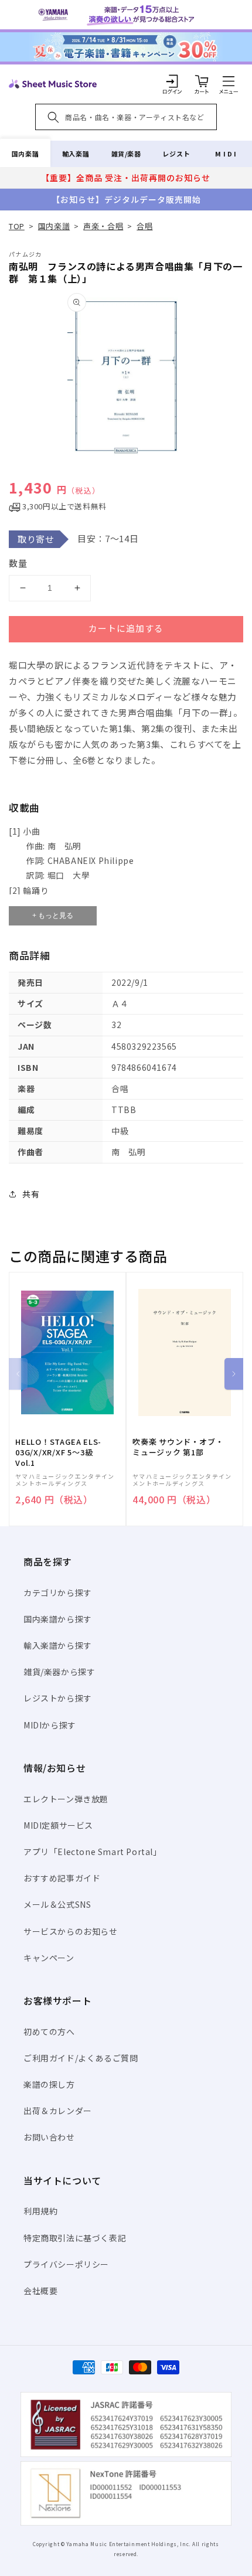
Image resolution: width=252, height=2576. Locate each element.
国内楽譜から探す (58, 1619)
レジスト (176, 154)
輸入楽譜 (76, 154)
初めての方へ (49, 2031)
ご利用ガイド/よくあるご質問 (81, 2058)
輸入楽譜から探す (58, 1645)
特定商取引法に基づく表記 (75, 2238)
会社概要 (40, 2291)
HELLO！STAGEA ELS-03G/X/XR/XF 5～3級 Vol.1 (58, 1452)
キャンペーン (49, 1958)
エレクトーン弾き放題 (66, 1799)
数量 (18, 563)
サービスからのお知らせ (71, 1931)
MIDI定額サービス (58, 1825)
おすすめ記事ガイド (62, 1878)
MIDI (227, 154)
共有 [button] (31, 1194)
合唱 (144, 226)
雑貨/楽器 (126, 154)
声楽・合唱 (103, 226)
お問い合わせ (49, 2137)
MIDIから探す (50, 1725)
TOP (17, 226)
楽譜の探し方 (49, 2084)
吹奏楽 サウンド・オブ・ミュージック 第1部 (178, 1447)
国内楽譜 (25, 154)
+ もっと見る (53, 916)
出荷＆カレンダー (58, 2111)
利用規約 (40, 2211)
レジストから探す (58, 1698)
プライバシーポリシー (66, 2264)
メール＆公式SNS (57, 1904)
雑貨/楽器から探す (59, 1672)
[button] (229, 81)
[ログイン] (172, 81)
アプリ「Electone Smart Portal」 (93, 1852)
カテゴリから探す (58, 1592)
